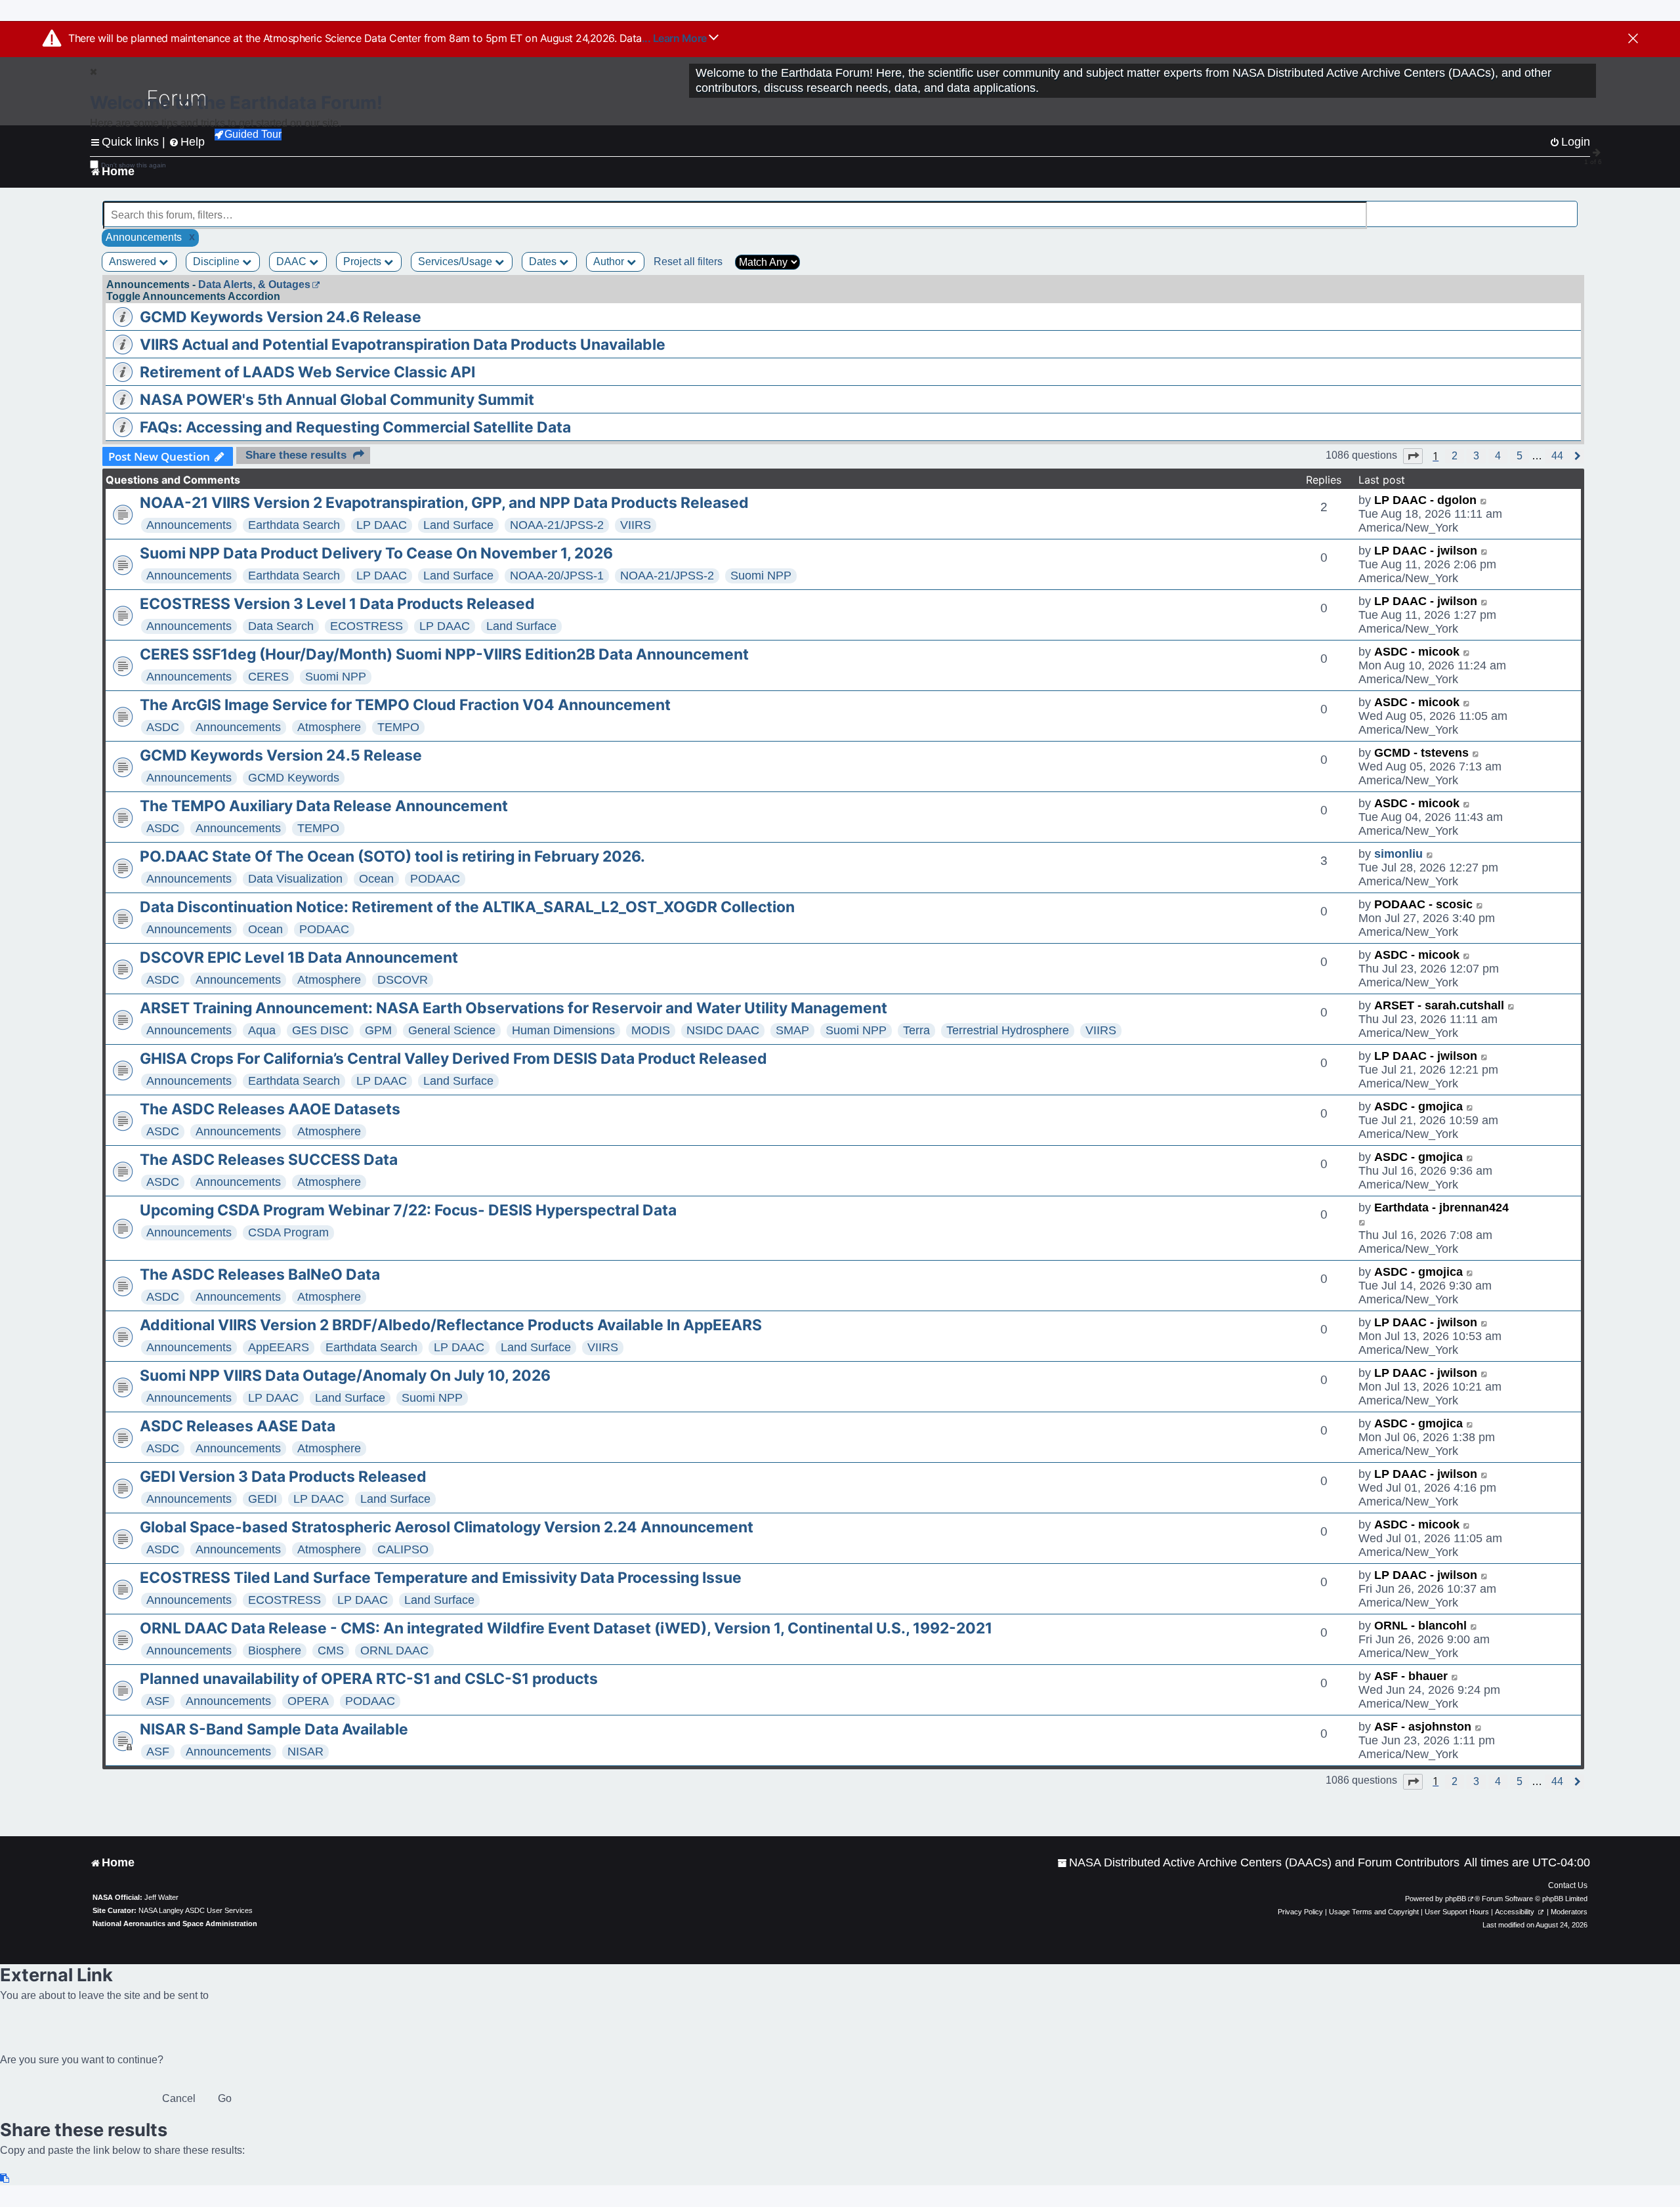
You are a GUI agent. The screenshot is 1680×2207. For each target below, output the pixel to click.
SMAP (792, 1030)
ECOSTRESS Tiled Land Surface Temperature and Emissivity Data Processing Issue (441, 1578)
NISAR (305, 1752)
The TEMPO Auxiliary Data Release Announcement (324, 806)
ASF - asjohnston (1423, 1727)
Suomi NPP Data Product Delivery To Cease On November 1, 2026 (376, 553)
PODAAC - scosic (1423, 904)
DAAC (293, 262)
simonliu (1398, 854)
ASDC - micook (1417, 652)
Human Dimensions (563, 1030)
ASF (158, 1701)
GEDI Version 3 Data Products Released (283, 1477)
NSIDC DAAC (723, 1030)
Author (610, 262)
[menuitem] (1258, 1863)
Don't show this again (134, 165)
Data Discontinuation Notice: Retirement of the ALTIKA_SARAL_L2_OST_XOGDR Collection (467, 907)
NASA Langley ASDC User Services (196, 1910)
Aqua (262, 1030)
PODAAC (435, 879)
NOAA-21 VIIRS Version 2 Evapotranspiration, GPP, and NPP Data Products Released (444, 503)
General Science (452, 1030)
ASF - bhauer (1411, 1676)
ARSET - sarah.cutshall (1439, 1005)
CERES (268, 677)
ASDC (163, 727)
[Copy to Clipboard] (5, 2178)
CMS (331, 1650)
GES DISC (320, 1030)
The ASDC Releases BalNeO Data (260, 1274)
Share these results (296, 455)
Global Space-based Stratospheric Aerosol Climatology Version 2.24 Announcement (447, 1527)
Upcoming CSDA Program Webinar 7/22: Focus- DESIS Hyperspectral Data (408, 1210)
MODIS (651, 1030)
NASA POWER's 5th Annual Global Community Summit (337, 400)
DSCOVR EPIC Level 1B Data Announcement (299, 957)
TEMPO (398, 727)
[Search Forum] (1569, 208)
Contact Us (1568, 1885)
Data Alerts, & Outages (254, 284)
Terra (916, 1030)
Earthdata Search (294, 525)
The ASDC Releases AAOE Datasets (270, 1109)
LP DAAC (382, 525)
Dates (544, 262)
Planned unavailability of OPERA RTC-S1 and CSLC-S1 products (369, 1679)
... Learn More (676, 38)
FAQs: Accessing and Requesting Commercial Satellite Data (355, 427)
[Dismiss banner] (1633, 39)
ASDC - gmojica (1418, 1106)
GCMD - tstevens (1421, 753)
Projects (364, 262)
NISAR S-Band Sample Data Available (274, 1729)
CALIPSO (403, 1549)
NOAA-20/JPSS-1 (557, 576)
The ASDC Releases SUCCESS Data (269, 1160)
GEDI (262, 1499)
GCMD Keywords (294, 778)
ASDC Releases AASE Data (238, 1426)
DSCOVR (403, 980)
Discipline (218, 262)
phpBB (1456, 1899)
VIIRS (636, 525)
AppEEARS (279, 1347)
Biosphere (275, 1650)
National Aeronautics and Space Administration (175, 1923)
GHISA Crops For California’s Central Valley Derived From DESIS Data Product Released (453, 1059)
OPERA (308, 1701)
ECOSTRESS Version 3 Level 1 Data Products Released (337, 604)
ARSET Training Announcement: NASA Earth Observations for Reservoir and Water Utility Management (514, 1008)
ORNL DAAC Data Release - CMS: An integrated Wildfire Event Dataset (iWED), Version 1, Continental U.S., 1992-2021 (566, 1628)
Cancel (179, 2098)
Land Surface (458, 525)
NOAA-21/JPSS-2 (557, 525)
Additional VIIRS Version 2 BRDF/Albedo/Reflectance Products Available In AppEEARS (451, 1325)
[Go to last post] (1484, 500)
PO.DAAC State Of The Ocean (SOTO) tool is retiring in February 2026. (392, 856)
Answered (134, 262)
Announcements (189, 525)
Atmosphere (329, 727)
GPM (378, 1030)
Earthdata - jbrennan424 (1441, 1208)
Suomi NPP (761, 576)
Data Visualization (295, 879)
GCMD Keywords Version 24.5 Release (281, 755)
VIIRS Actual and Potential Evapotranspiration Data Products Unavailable (403, 345)
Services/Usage (456, 262)
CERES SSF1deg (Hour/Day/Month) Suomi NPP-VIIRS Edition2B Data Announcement (444, 654)
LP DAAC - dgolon (1425, 500)
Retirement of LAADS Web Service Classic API (307, 372)
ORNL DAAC (394, 1650)
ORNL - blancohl (1420, 1626)
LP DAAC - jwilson (1426, 551)
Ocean (376, 879)
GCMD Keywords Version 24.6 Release (281, 317)
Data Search (281, 626)
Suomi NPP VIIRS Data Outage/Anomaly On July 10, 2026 (345, 1376)
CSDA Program (288, 1232)
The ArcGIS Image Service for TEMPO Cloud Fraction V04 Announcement (405, 705)
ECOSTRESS (367, 626)
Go (225, 2098)
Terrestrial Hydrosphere (1008, 1030)
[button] (1413, 456)
